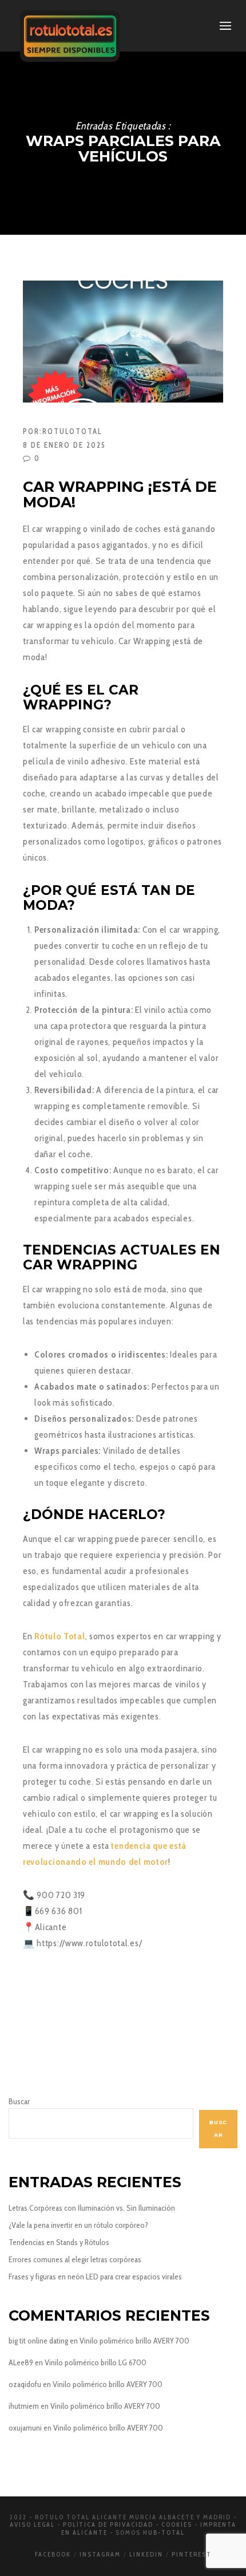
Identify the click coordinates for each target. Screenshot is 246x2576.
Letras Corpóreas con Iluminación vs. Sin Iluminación (92, 2208)
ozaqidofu (25, 2384)
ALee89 (21, 2362)
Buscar (19, 2101)
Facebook (53, 2554)
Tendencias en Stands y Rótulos (59, 2242)
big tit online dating (38, 2341)
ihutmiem (24, 2406)
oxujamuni (25, 2428)
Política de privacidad (108, 2524)
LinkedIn (146, 2554)
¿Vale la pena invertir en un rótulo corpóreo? (78, 2225)
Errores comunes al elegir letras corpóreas (75, 2259)
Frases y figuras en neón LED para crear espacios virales (95, 2277)
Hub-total (164, 2532)
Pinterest (192, 2554)
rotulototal (72, 431)
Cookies (177, 2524)
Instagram (100, 2554)
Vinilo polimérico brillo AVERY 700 (134, 2341)
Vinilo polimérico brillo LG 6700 (96, 2362)
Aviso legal (32, 2524)
